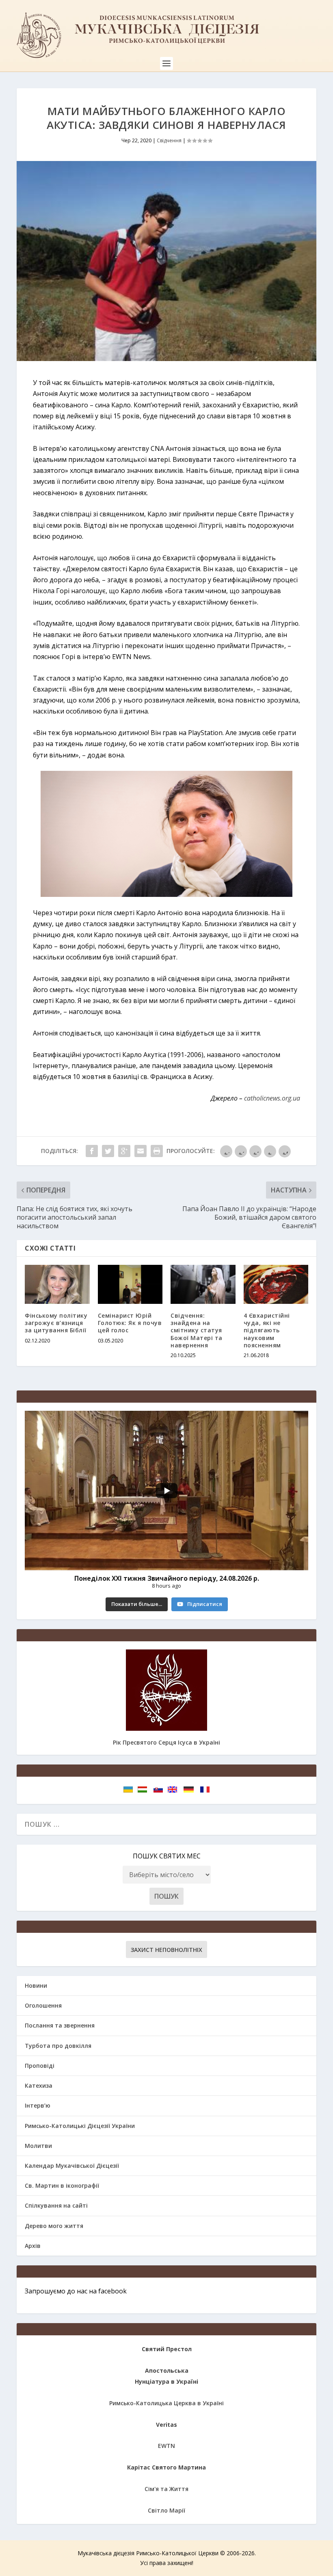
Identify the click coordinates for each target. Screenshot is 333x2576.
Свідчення (169, 140)
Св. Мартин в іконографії (62, 2185)
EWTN (166, 2446)
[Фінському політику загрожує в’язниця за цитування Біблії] (57, 1284)
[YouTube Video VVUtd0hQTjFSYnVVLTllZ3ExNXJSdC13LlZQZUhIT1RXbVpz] (166, 1490)
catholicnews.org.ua (272, 1098)
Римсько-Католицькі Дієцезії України (80, 2126)
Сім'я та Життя (166, 2489)
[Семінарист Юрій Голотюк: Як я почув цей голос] (130, 1284)
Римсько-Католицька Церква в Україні (166, 2403)
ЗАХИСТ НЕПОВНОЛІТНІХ (166, 1950)
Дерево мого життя (54, 2226)
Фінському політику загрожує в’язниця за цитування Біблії (56, 1323)
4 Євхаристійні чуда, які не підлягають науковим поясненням (267, 1330)
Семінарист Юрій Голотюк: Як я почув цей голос (130, 1323)
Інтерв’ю (38, 2105)
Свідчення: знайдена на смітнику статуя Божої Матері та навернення (197, 1330)
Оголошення (43, 2005)
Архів (33, 2246)
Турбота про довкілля (58, 2046)
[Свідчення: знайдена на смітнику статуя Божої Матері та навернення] (203, 1284)
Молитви (38, 2146)
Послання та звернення (60, 2025)
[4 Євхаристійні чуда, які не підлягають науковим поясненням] (276, 1284)
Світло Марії (166, 2510)
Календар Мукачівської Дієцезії (72, 2166)
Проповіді (40, 2066)
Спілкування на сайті (56, 2205)
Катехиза (39, 2085)
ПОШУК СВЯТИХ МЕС (167, 1856)
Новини (36, 1985)
